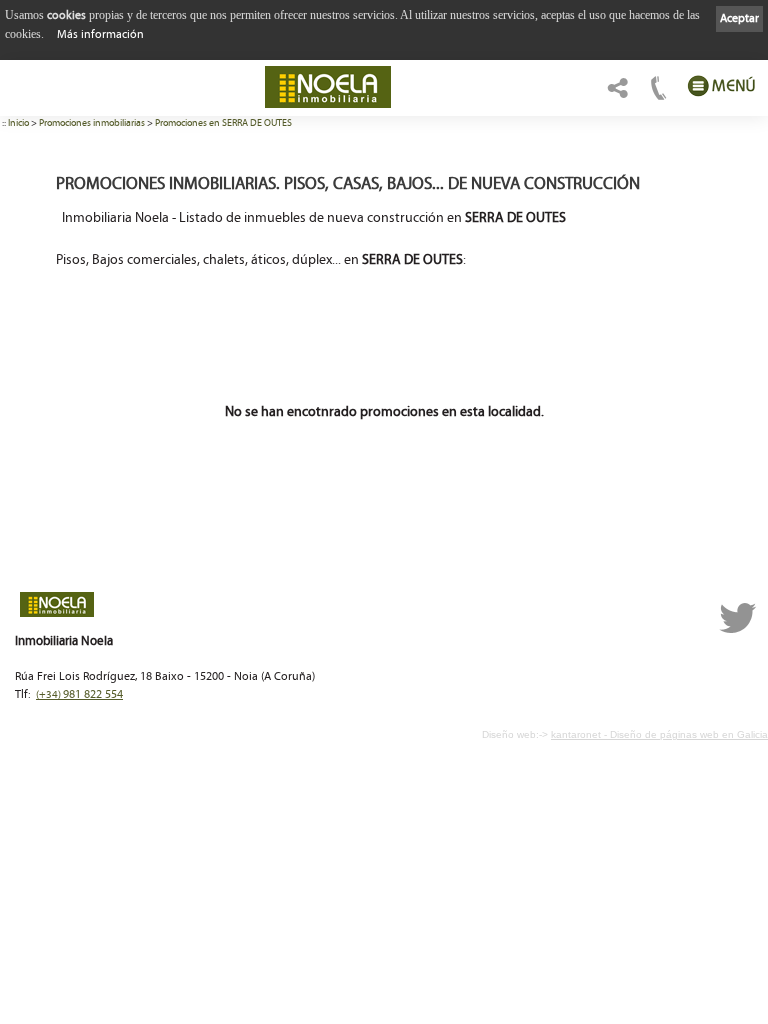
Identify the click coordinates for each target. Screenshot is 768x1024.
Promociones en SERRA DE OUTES (223, 123)
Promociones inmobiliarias (92, 123)
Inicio (18, 123)
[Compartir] (615, 93)
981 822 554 (79, 694)
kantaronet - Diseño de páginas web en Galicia (659, 734)
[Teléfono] (656, 93)
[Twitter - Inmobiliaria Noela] (738, 631)
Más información (100, 34)
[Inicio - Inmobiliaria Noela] (328, 87)
